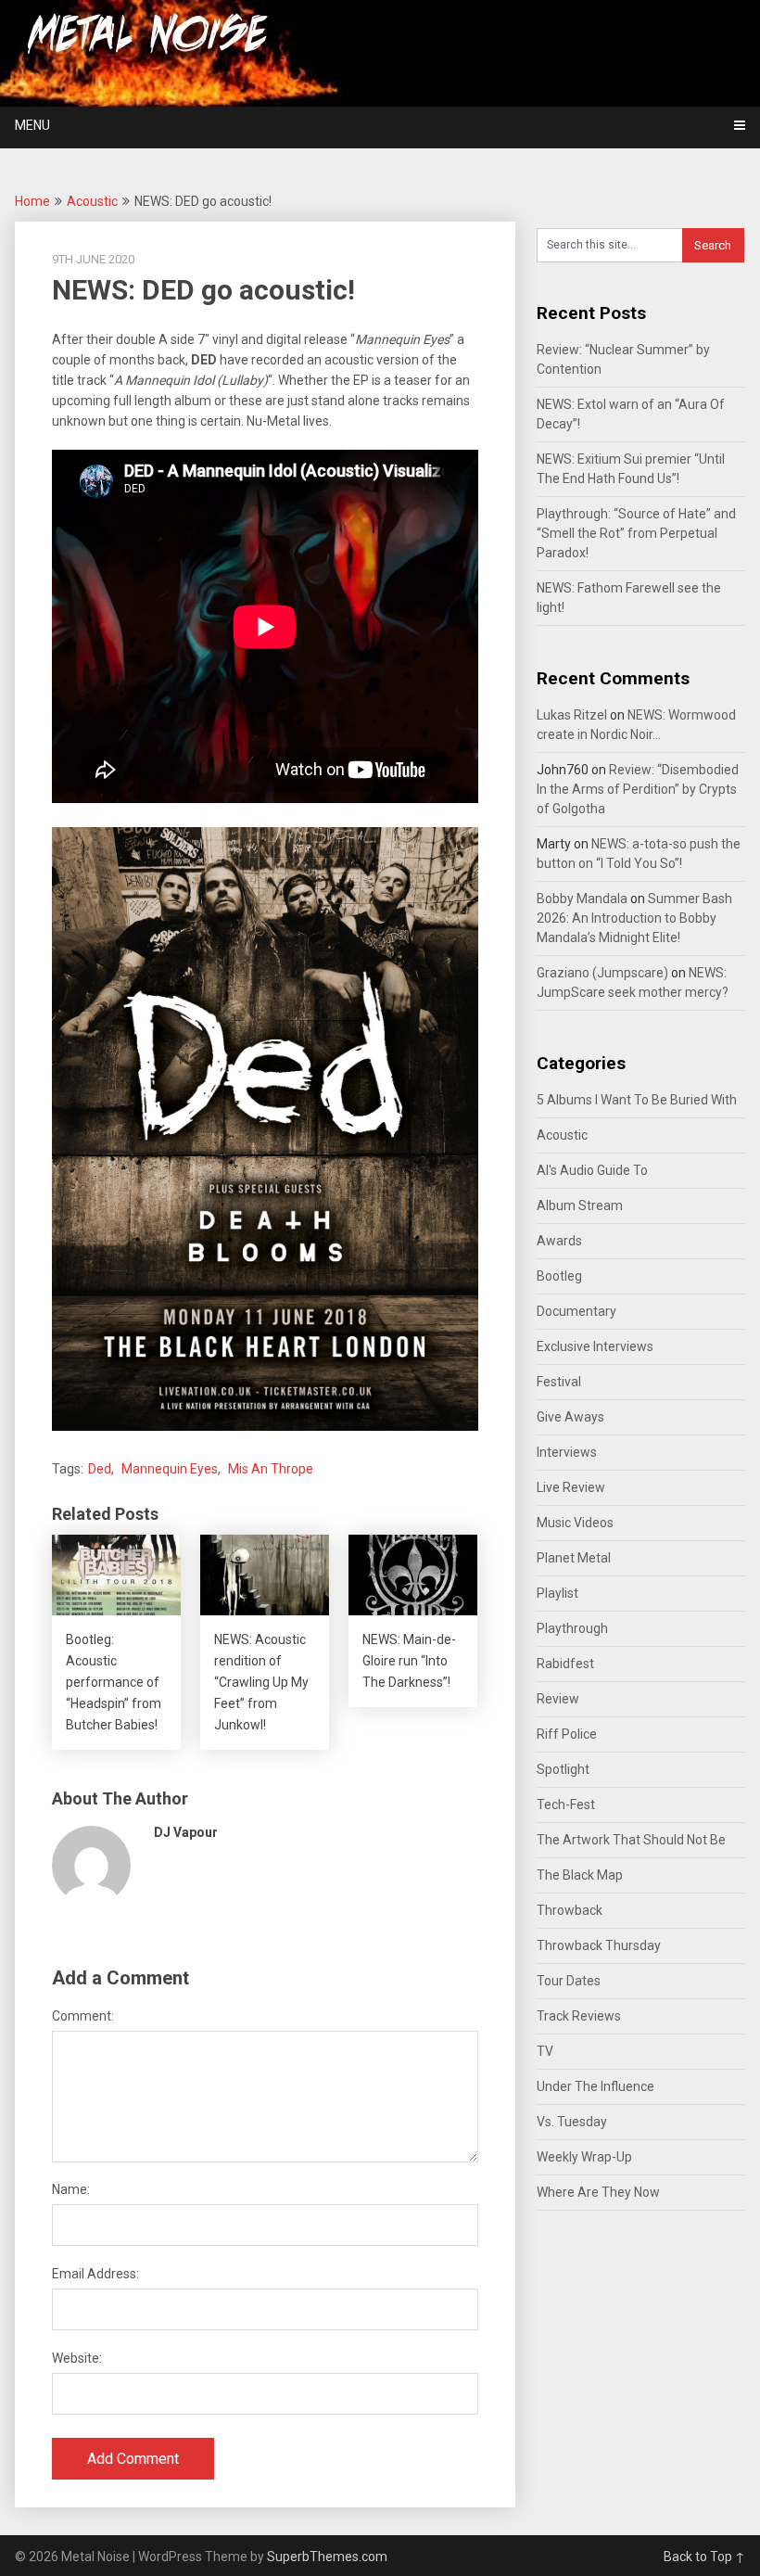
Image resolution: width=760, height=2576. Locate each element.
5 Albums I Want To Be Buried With (637, 1100)
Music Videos (575, 1523)
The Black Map (580, 1875)
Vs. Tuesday (572, 2122)
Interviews (567, 1452)
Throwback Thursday (599, 1945)
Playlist (557, 1593)
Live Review (571, 1487)
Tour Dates (569, 1981)
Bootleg (559, 1276)
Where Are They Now (598, 2192)
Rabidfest (565, 1664)
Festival (559, 1382)
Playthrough (572, 1628)
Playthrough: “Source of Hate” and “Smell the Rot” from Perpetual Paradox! (636, 533)
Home (32, 201)
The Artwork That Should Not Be (631, 1840)
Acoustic (92, 201)
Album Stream (580, 1205)
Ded (100, 1469)
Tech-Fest (566, 1804)
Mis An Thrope (271, 1469)
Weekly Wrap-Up (584, 2157)
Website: (77, 2358)
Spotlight (563, 1769)
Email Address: (95, 2274)
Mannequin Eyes (170, 1469)
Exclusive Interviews (595, 1346)
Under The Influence (595, 2086)
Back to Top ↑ (704, 2557)
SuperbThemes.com (327, 2557)
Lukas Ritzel (572, 715)
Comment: (83, 2016)
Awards (559, 1241)
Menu (32, 125)
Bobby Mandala (582, 899)
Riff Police (567, 1734)
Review (558, 1699)
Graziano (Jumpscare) (602, 973)
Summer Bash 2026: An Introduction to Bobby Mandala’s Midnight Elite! (634, 918)
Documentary (576, 1311)
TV (545, 2051)
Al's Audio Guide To (592, 1170)
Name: (71, 2189)
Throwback (570, 1910)
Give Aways (570, 1417)
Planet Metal (574, 1558)
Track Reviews (579, 2016)
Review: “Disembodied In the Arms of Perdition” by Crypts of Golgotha (638, 789)
